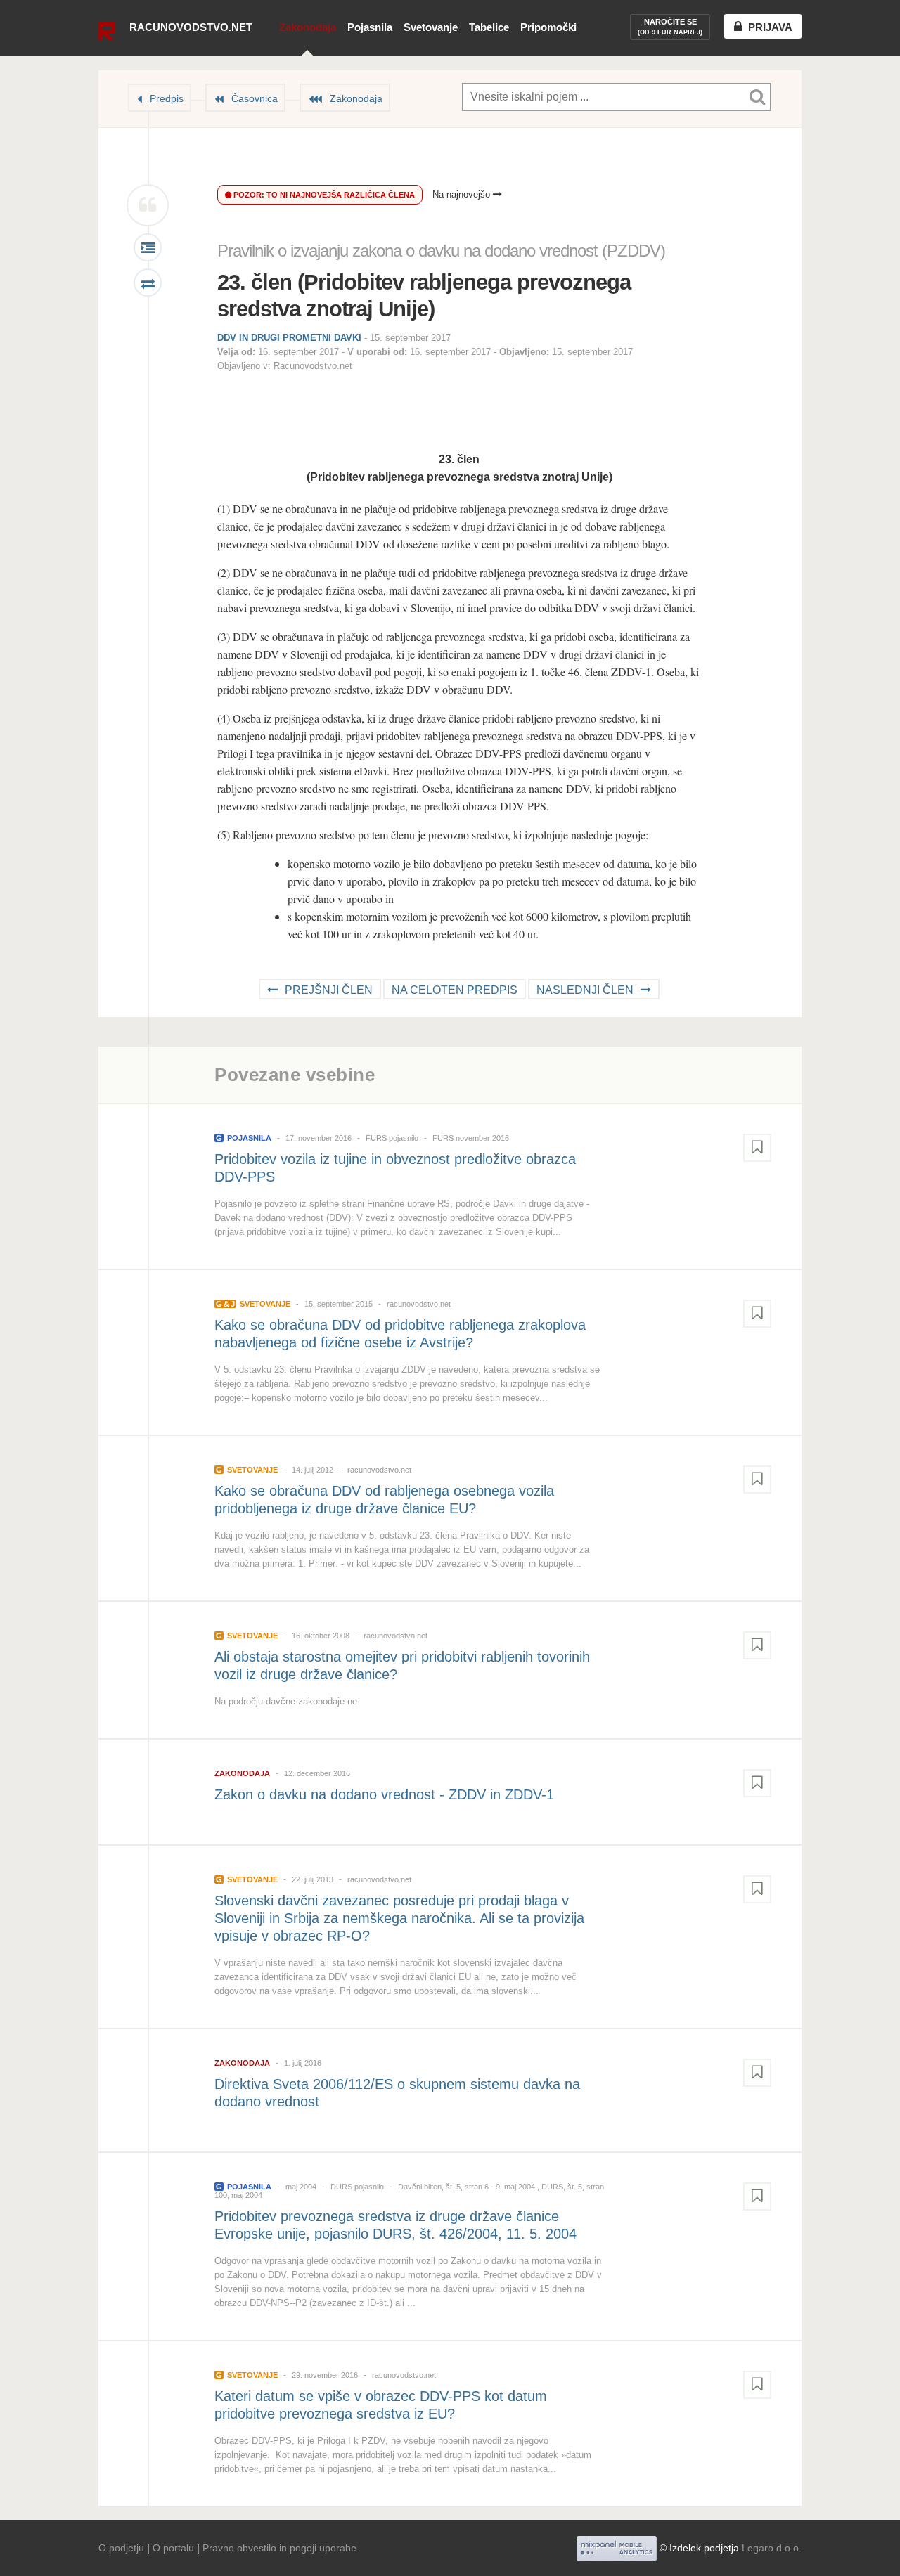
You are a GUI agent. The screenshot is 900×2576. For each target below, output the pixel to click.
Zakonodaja (308, 27)
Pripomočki (548, 27)
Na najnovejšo (463, 194)
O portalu (173, 2548)
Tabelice (489, 27)
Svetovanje (431, 27)
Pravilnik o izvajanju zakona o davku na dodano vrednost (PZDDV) (441, 251)
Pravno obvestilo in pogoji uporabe (279, 2548)
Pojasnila (370, 27)
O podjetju (121, 2548)
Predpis (167, 98)
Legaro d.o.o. (772, 2548)
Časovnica (255, 98)
